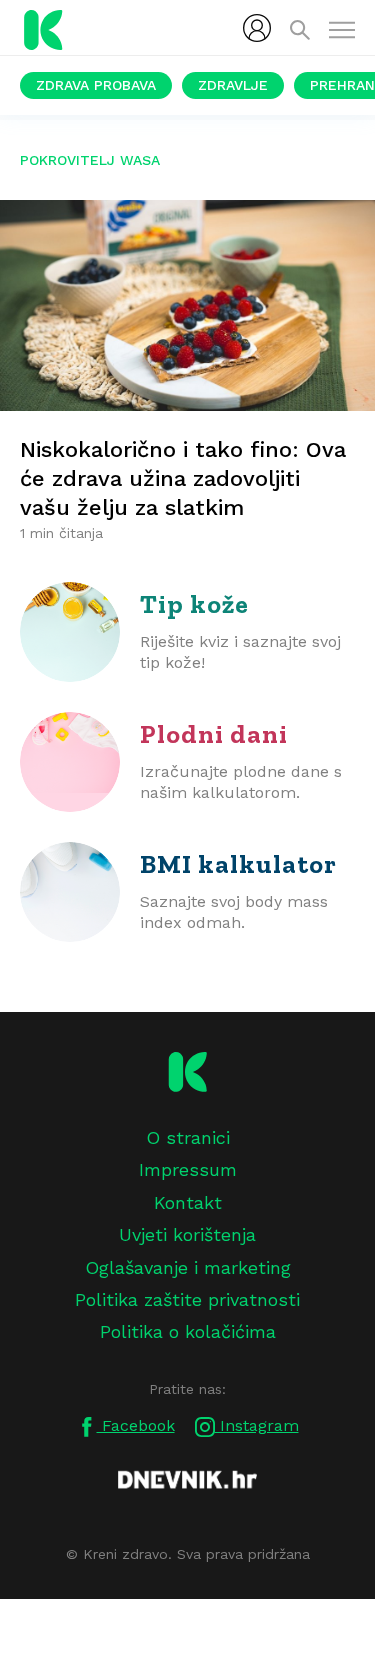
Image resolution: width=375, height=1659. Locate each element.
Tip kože (194, 604)
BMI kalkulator (238, 864)
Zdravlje (233, 85)
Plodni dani (214, 734)
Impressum (188, 1169)
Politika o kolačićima (188, 1331)
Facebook (136, 1425)
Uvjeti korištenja (187, 1234)
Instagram (257, 1425)
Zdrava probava (96, 85)
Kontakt (188, 1202)
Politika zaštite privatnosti (187, 1299)
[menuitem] (257, 28)
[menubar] (257, 28)
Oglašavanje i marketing (188, 1267)
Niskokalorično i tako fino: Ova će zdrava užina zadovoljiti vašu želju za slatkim (183, 478)
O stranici (188, 1137)
